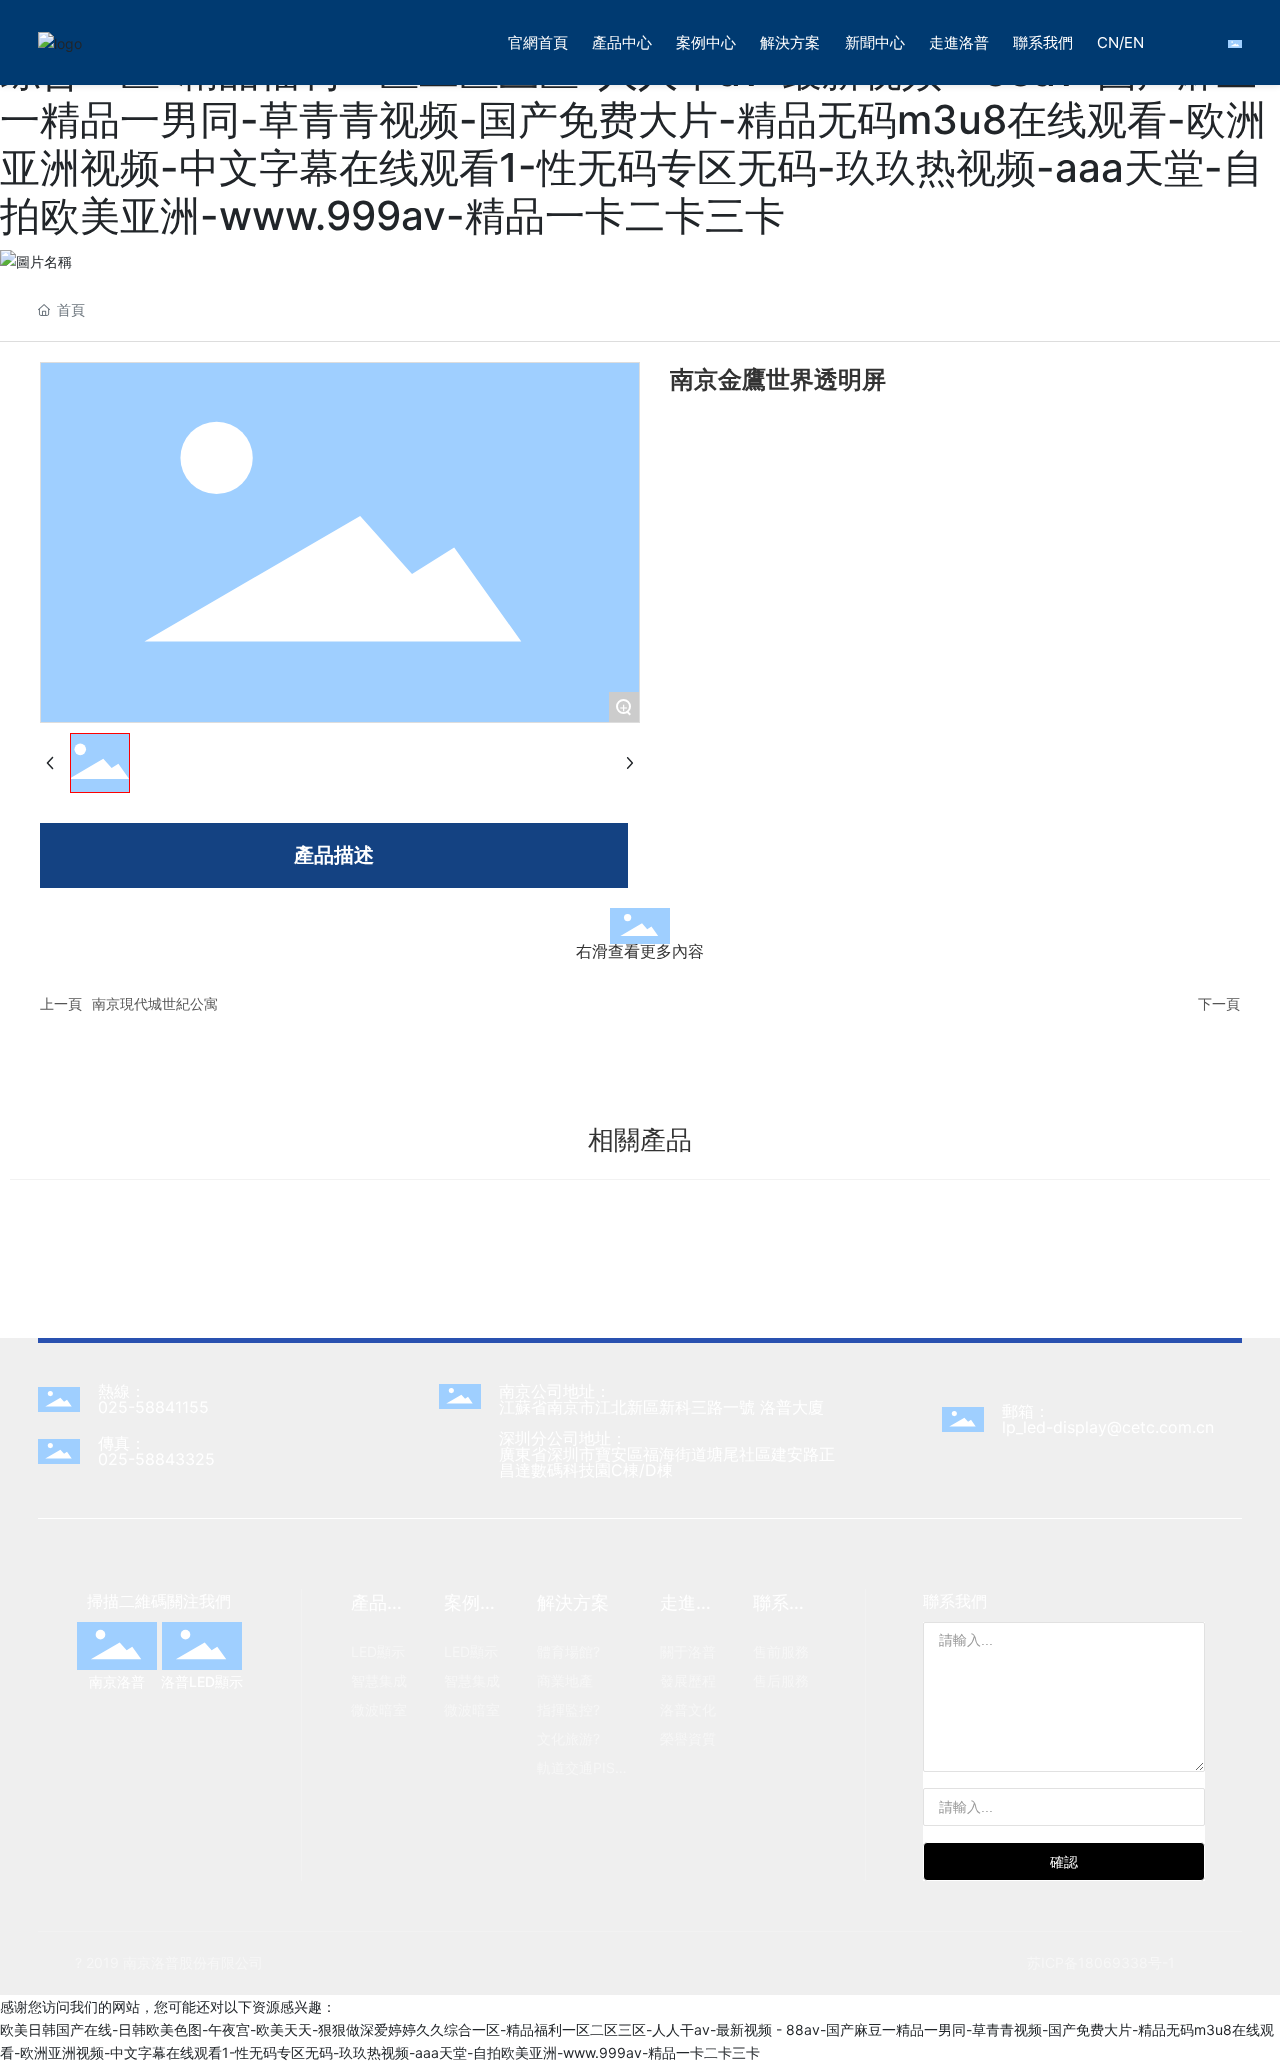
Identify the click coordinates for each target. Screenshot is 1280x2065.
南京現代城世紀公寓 (155, 1003)
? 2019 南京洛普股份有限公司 (169, 1962)
